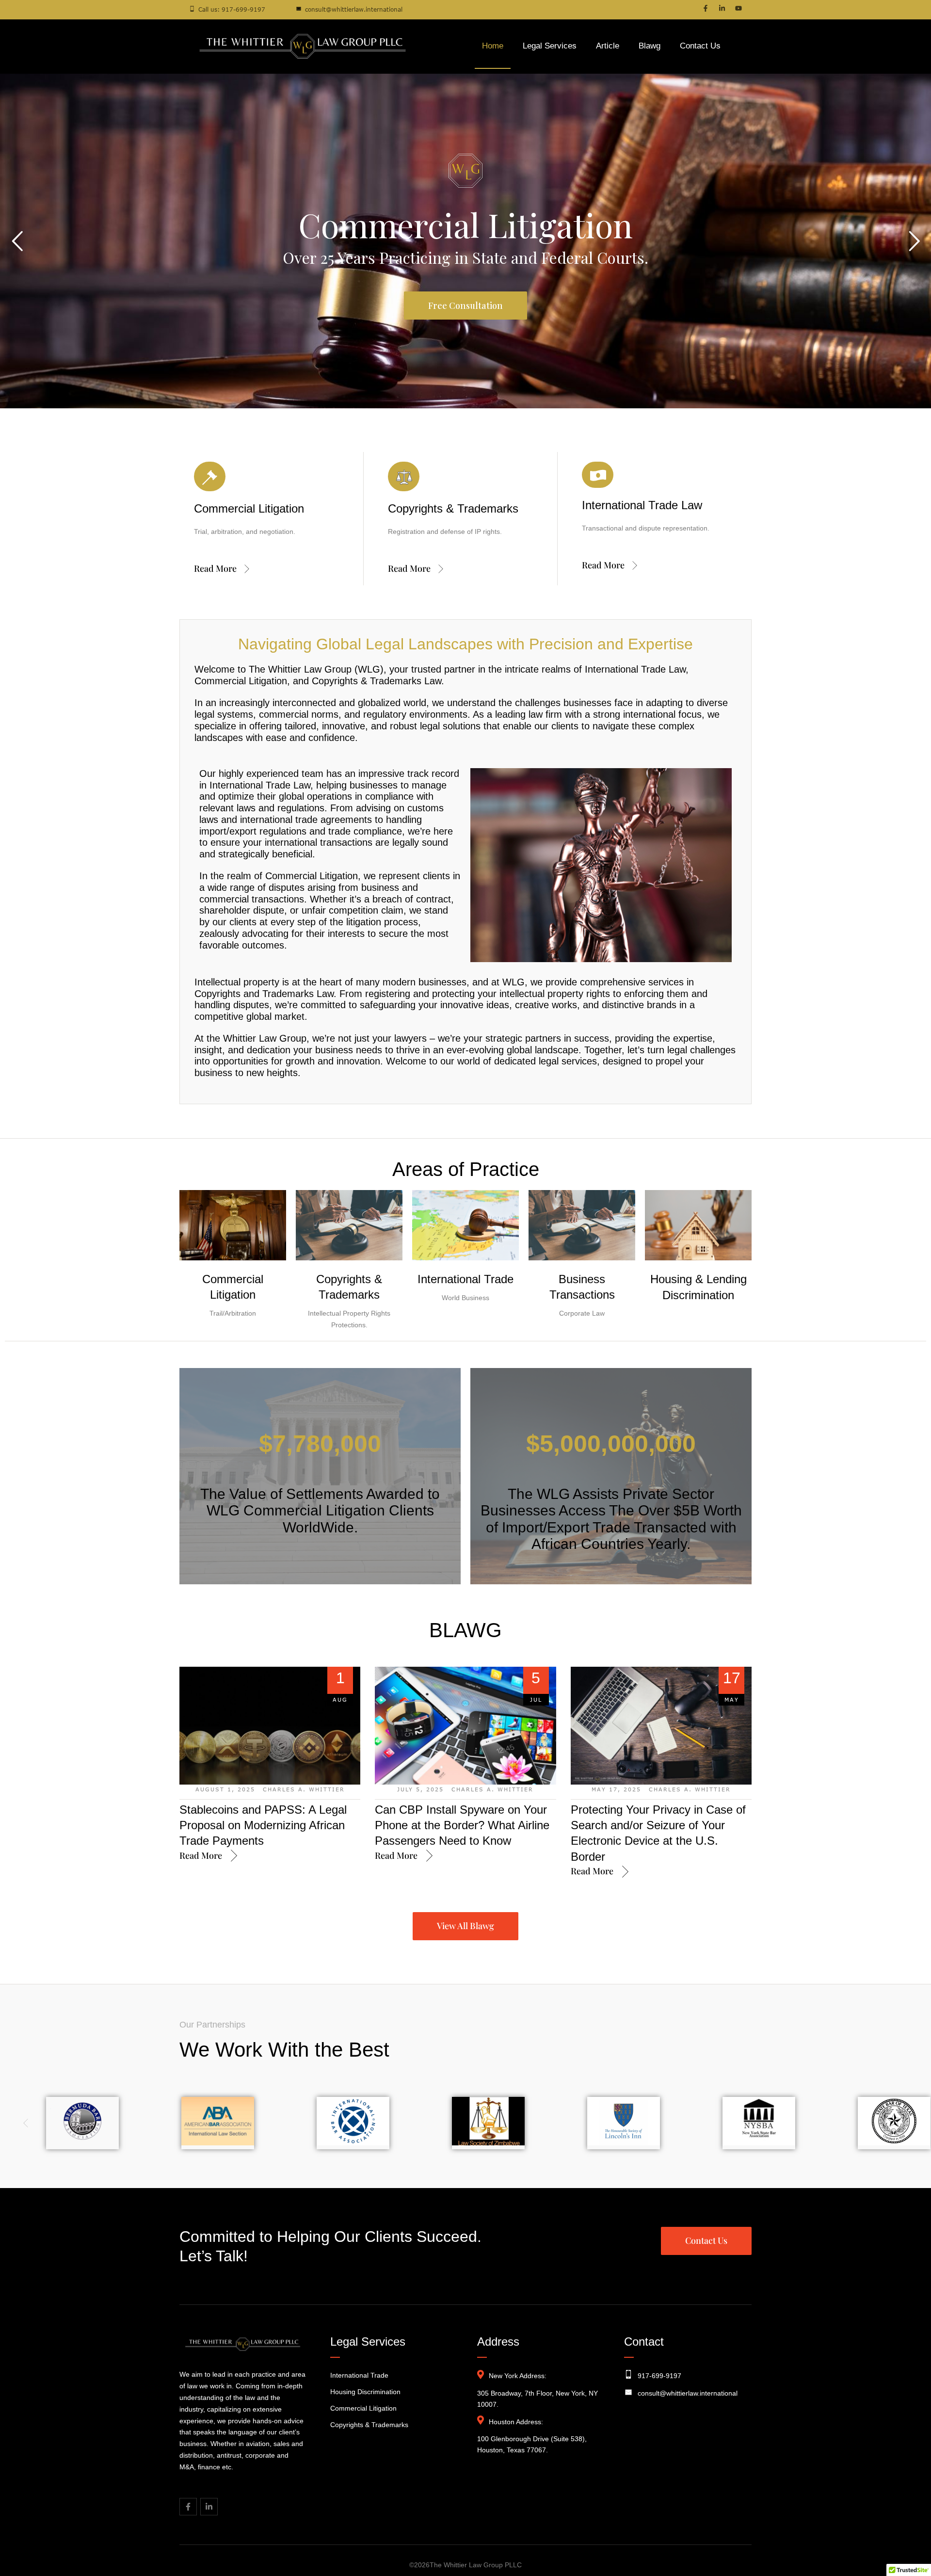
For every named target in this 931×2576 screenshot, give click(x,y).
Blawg (650, 46)
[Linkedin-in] (722, 8)
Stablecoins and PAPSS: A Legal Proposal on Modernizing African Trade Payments (263, 1825)
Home (493, 46)
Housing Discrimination (365, 2392)
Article (608, 46)
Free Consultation (241, 268)
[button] (903, 2534)
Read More (215, 568)
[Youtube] (738, 8)
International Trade (465, 1279)
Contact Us (700, 46)
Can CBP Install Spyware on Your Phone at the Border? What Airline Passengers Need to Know (462, 1825)
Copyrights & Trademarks (369, 2425)
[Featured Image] (270, 1726)
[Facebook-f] (706, 8)
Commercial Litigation (363, 2408)
